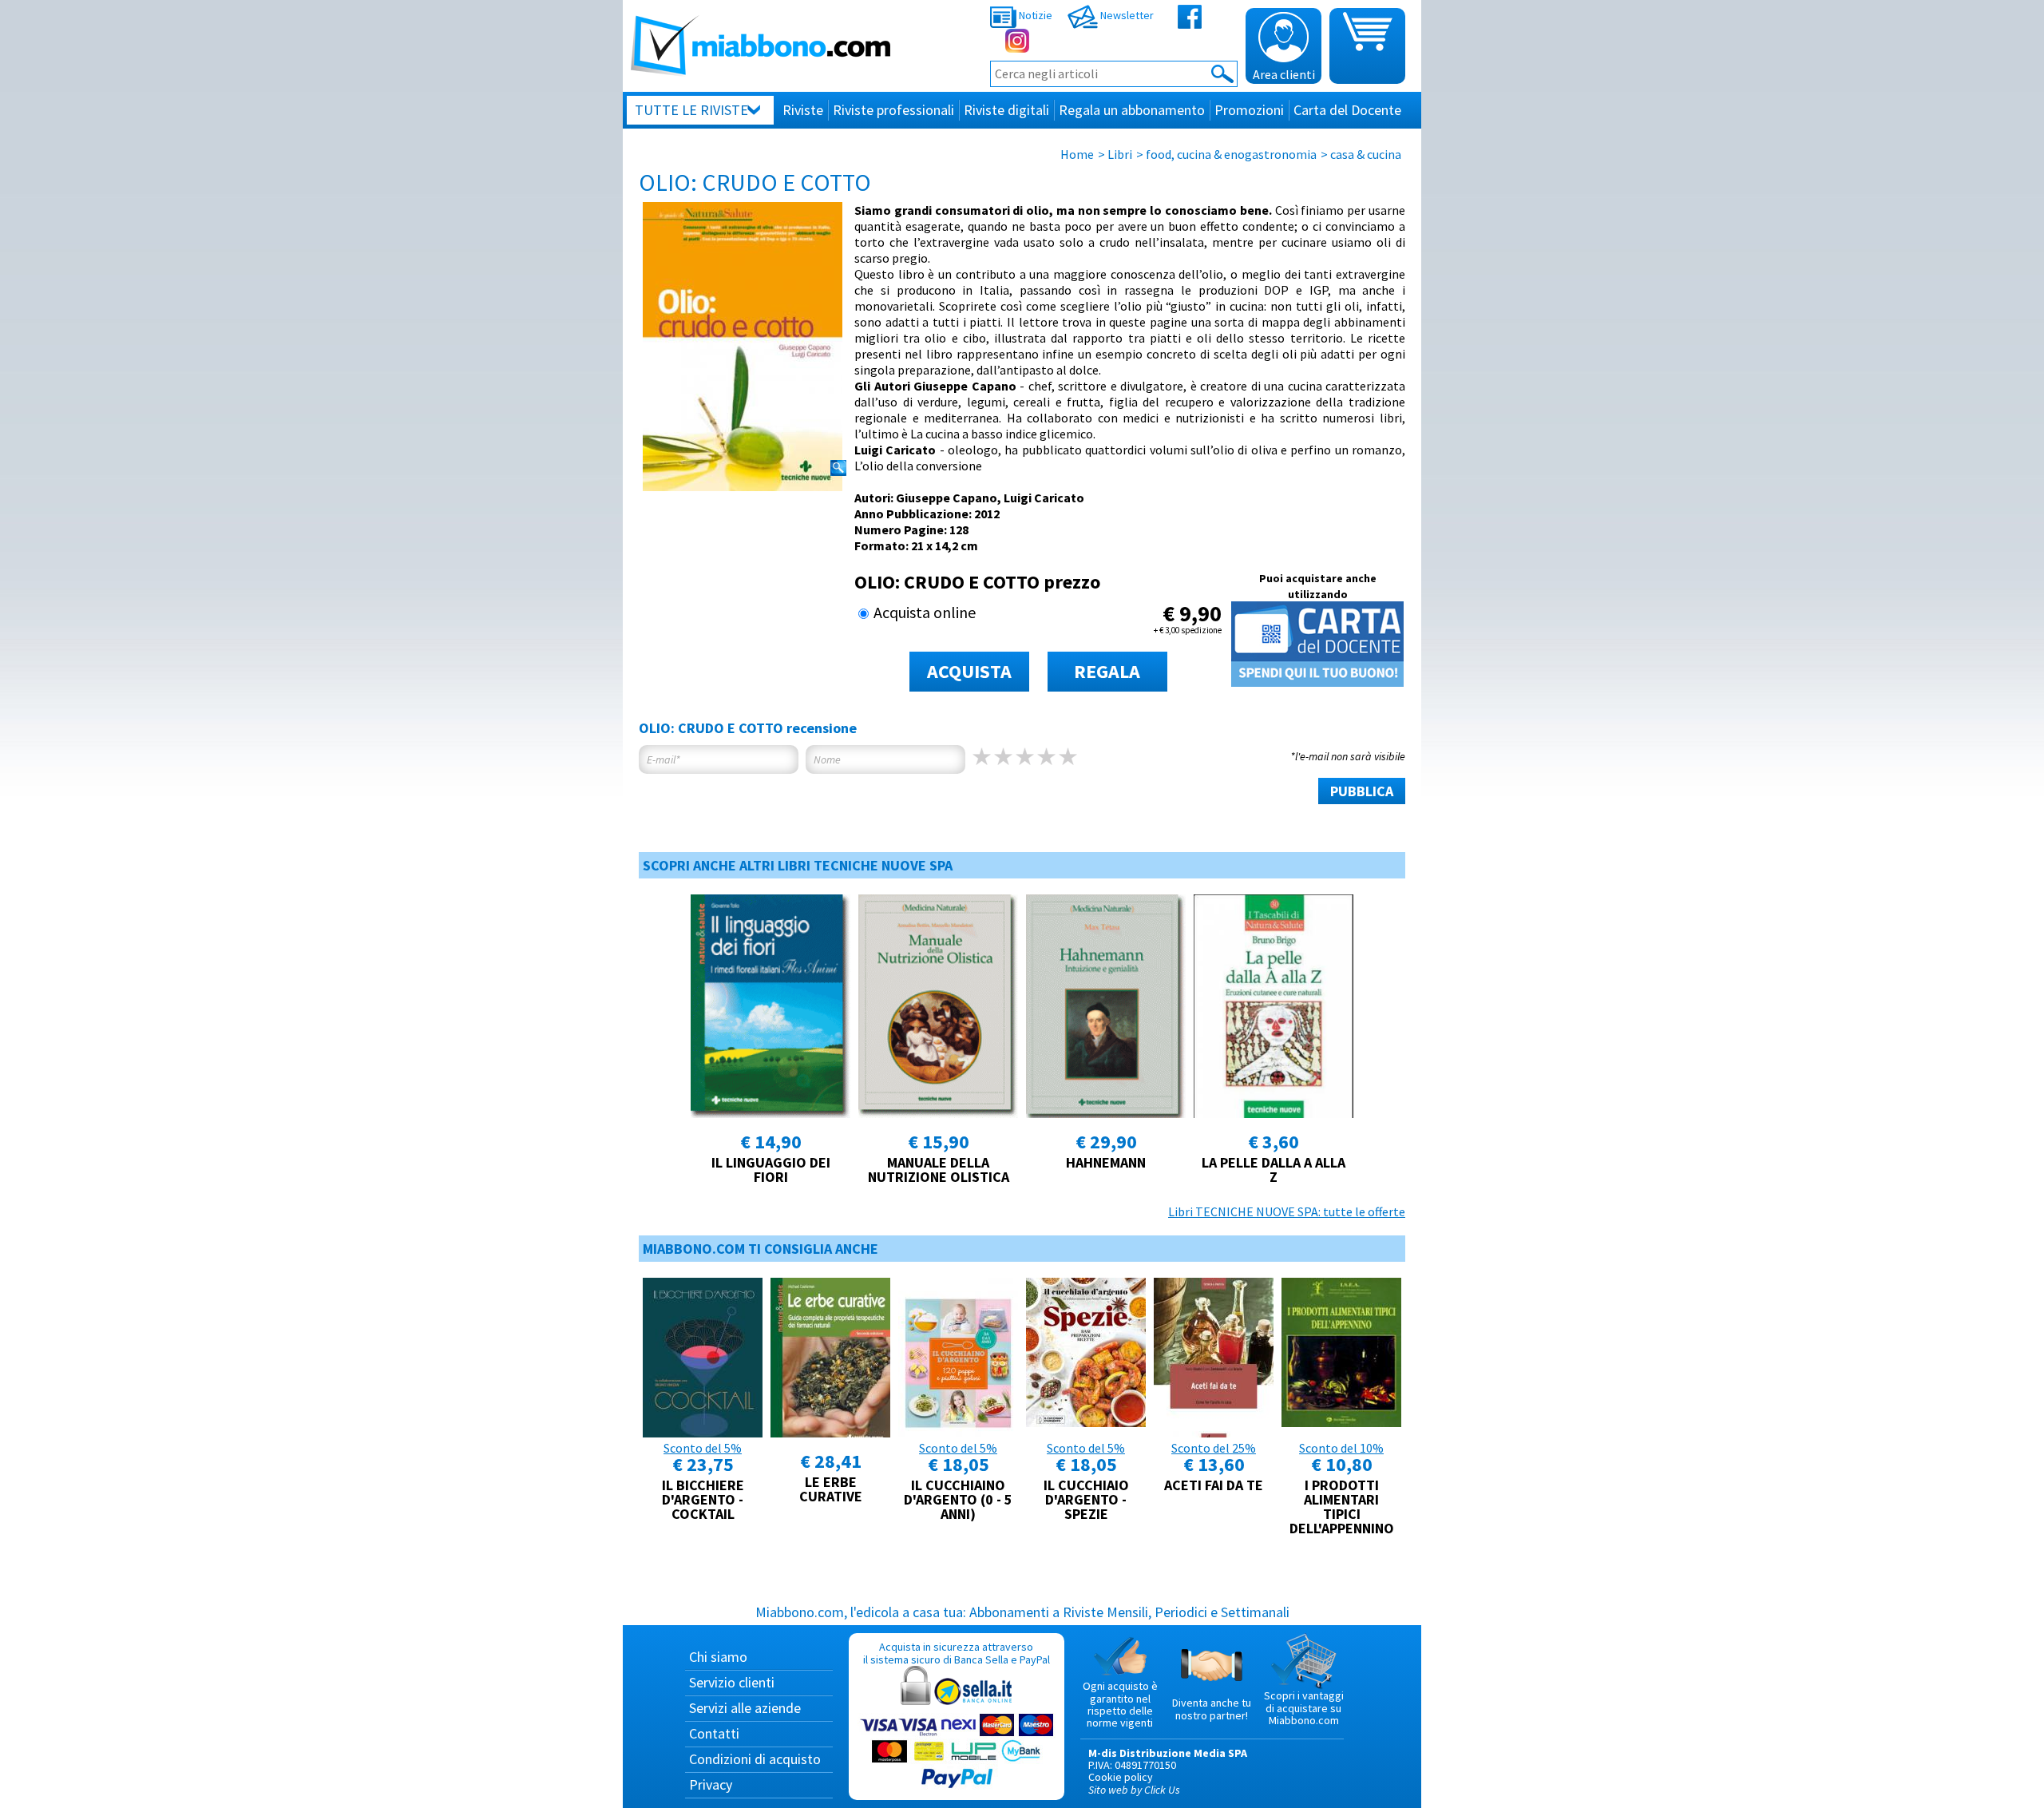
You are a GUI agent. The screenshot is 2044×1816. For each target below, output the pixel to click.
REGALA (1107, 671)
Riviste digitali (1006, 110)
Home (1077, 154)
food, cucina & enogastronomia (1231, 154)
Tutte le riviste (691, 110)
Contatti (714, 1733)
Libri (1120, 154)
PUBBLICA (1362, 791)
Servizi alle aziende (745, 1708)
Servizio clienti (732, 1682)
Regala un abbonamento (1132, 110)
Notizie (1034, 15)
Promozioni (1249, 110)
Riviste (803, 110)
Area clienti (1284, 74)
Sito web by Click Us (1134, 1790)
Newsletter (1126, 15)
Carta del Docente (1347, 110)
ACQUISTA (969, 671)
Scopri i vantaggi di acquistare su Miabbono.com (1304, 1708)
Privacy (711, 1784)
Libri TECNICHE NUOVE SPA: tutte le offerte (1287, 1211)
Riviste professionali (893, 110)
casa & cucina (1366, 154)
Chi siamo (718, 1657)
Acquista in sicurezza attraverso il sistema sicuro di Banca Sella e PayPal (957, 1653)
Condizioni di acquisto (755, 1759)
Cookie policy (1121, 1777)
